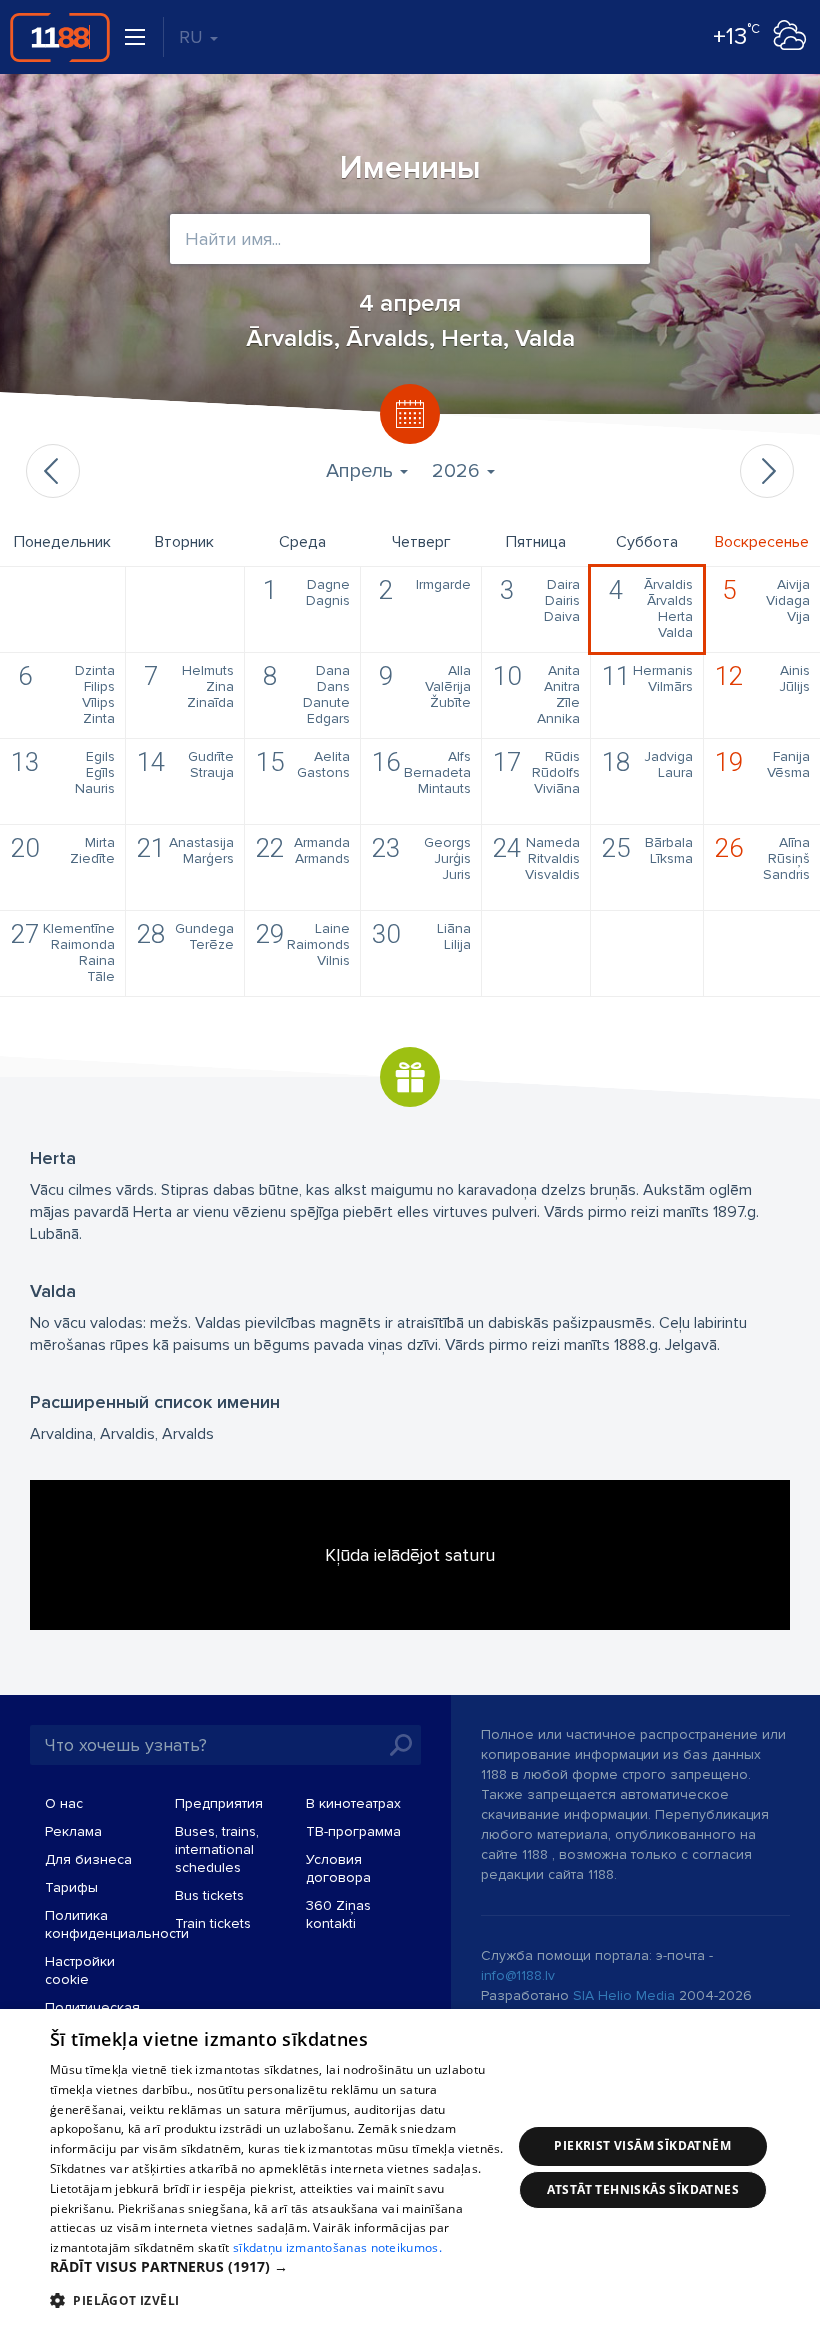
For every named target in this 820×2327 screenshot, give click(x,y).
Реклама (73, 1831)
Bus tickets (209, 1895)
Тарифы (71, 1887)
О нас (64, 1803)
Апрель (362, 471)
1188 (60, 37)
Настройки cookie (80, 1970)
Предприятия (219, 1803)
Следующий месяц (767, 471)
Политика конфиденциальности (117, 1924)
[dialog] (410, 2168)
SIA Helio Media (624, 1995)
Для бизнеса (88, 1859)
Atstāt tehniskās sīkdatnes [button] (643, 2189)
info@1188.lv (518, 1975)
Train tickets (213, 1923)
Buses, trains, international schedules (217, 1849)
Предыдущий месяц (53, 471)
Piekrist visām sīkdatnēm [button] (642, 2145)
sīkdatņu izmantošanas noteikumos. (337, 2247)
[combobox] (410, 239)
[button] (281, 2267)
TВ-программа (353, 1831)
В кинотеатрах (353, 1803)
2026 (458, 471)
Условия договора (338, 1868)
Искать (401, 1745)
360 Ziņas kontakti (338, 1914)
